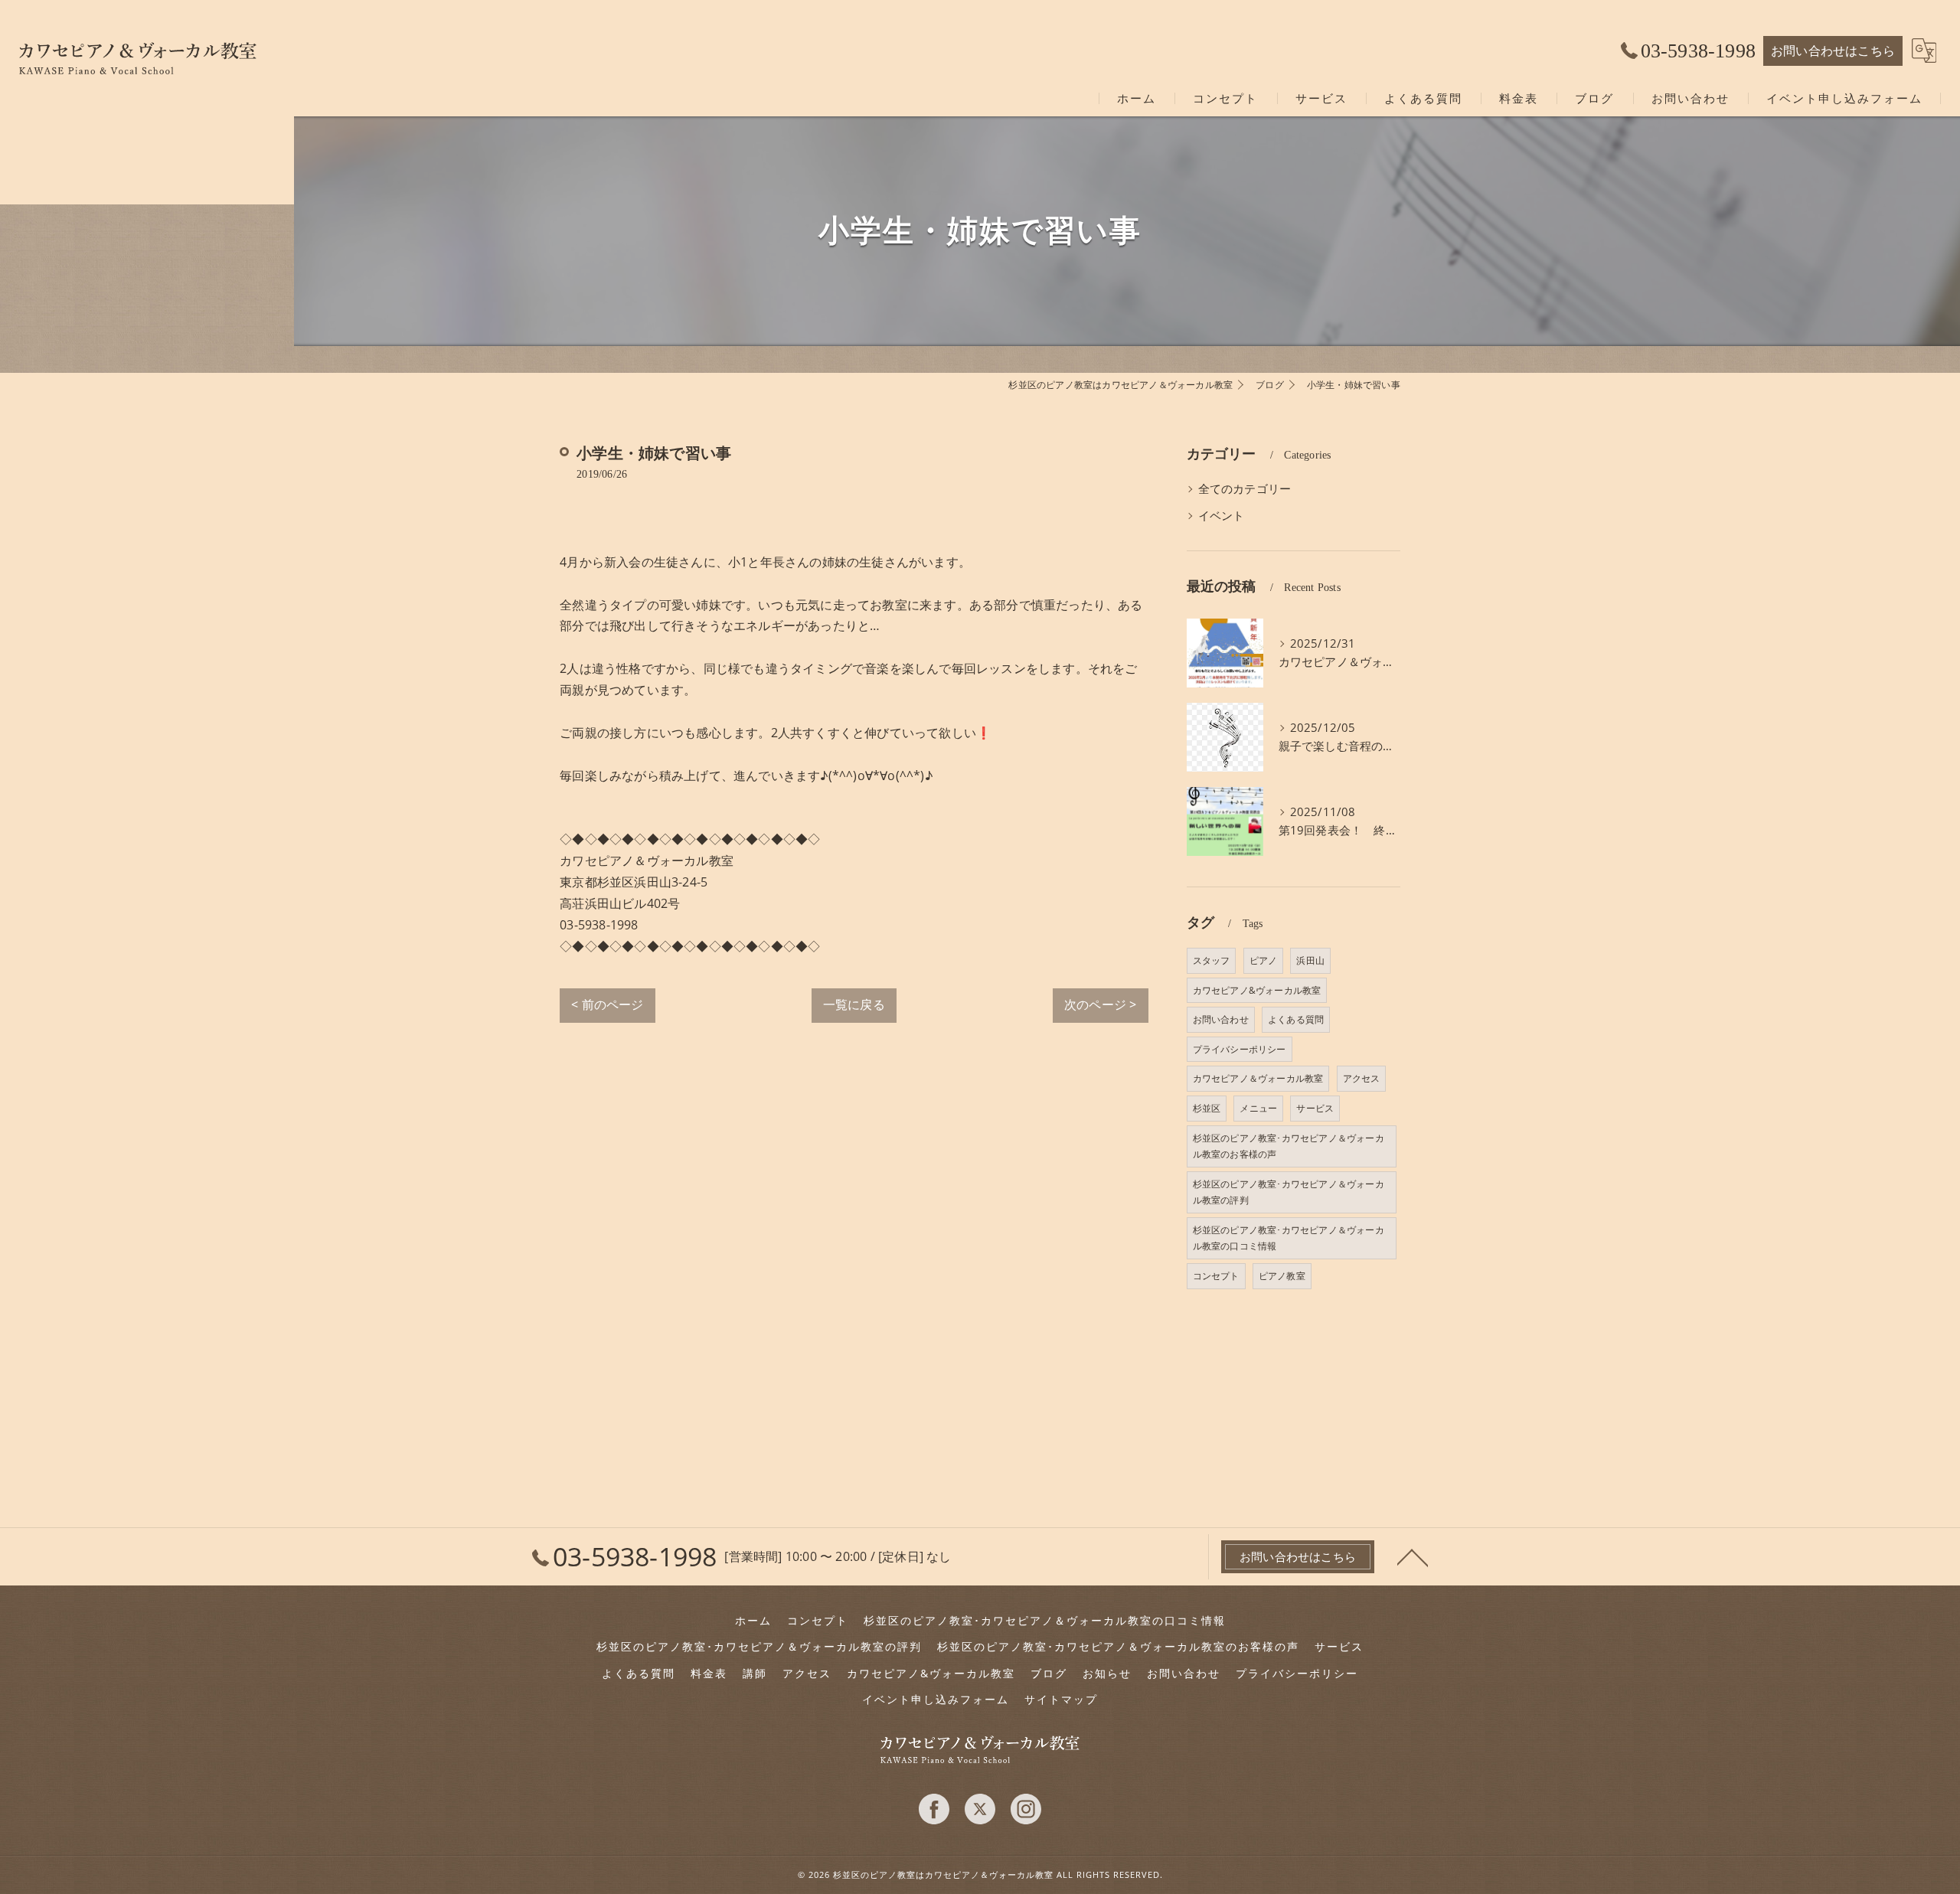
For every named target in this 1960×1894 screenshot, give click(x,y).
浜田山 (1310, 960)
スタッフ (1212, 960)
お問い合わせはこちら (1833, 51)
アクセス (1362, 1078)
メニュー (1258, 1108)
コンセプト (1216, 1276)
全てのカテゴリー (1245, 489)
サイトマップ (1061, 1700)
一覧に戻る (854, 1004)
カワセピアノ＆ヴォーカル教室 (1258, 1078)
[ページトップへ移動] (1413, 1556)
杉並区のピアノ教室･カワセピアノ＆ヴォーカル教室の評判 (1289, 1192)
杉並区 (1207, 1108)
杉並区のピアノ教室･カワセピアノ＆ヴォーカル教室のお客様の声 (1289, 1146)
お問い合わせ (1221, 1019)
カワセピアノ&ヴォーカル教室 (1257, 990)
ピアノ (1264, 960)
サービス (1315, 1108)
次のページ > (1100, 1004)
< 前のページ (607, 1004)
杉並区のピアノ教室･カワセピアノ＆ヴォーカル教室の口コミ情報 (1289, 1238)
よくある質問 (1296, 1019)
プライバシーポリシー (1240, 1049)
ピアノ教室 (1282, 1276)
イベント (1222, 516)
